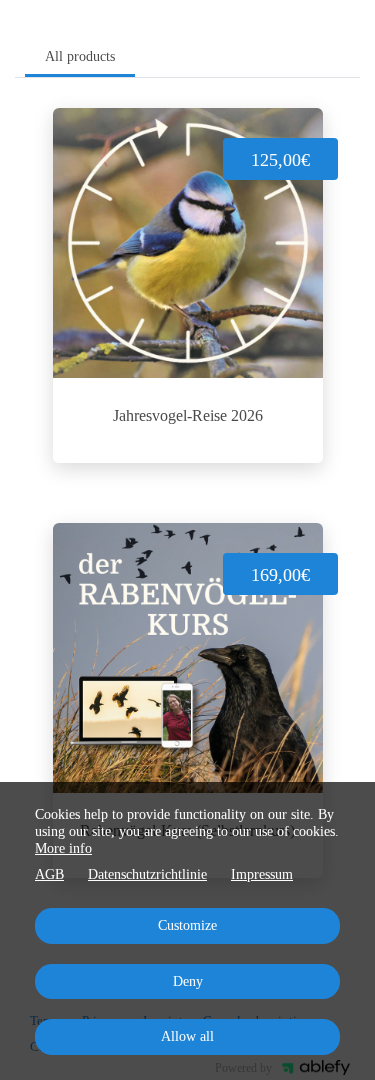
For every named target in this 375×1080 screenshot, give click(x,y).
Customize (187, 925)
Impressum (262, 874)
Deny (188, 981)
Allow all (187, 1036)
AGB (49, 874)
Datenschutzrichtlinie (147, 874)
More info (63, 848)
